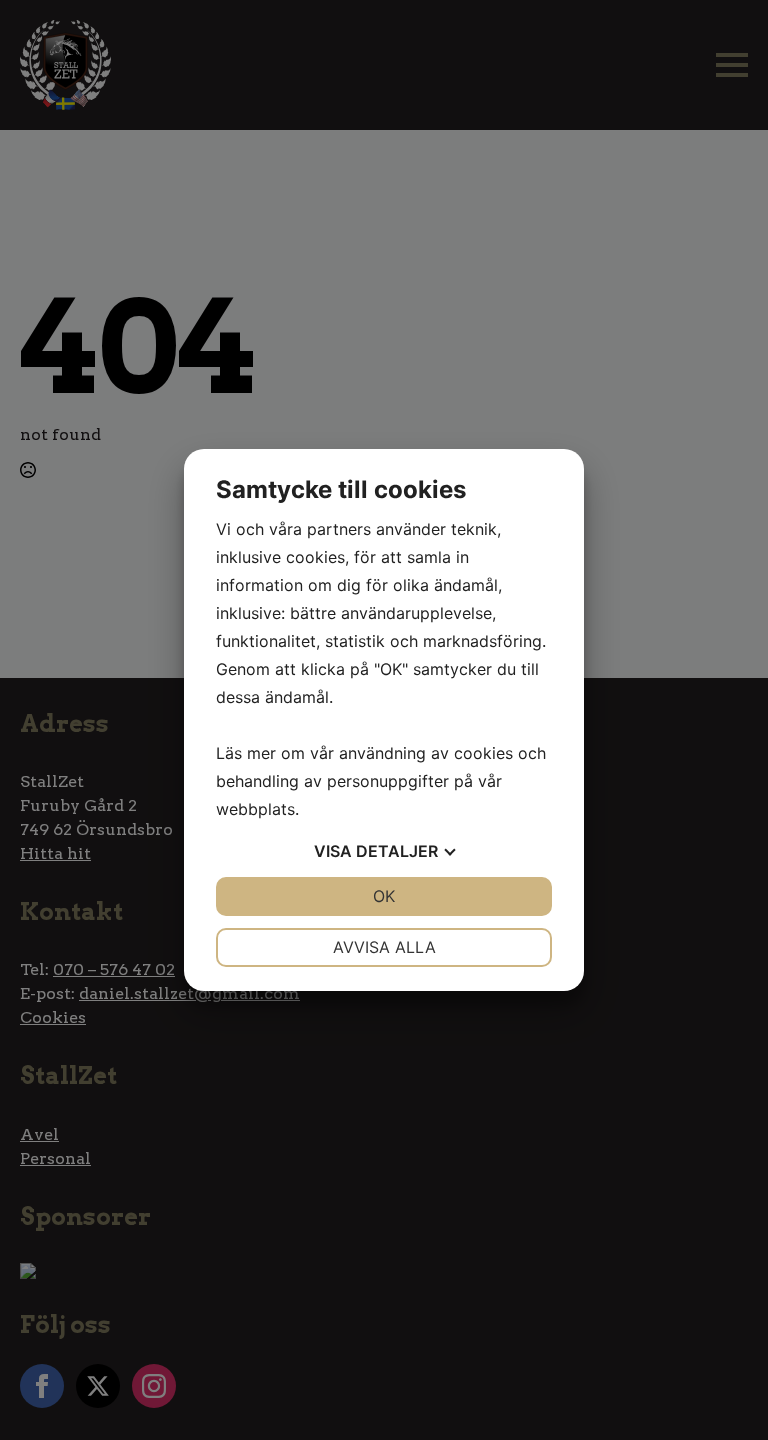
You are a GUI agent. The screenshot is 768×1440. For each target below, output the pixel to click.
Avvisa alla (384, 947)
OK (384, 896)
